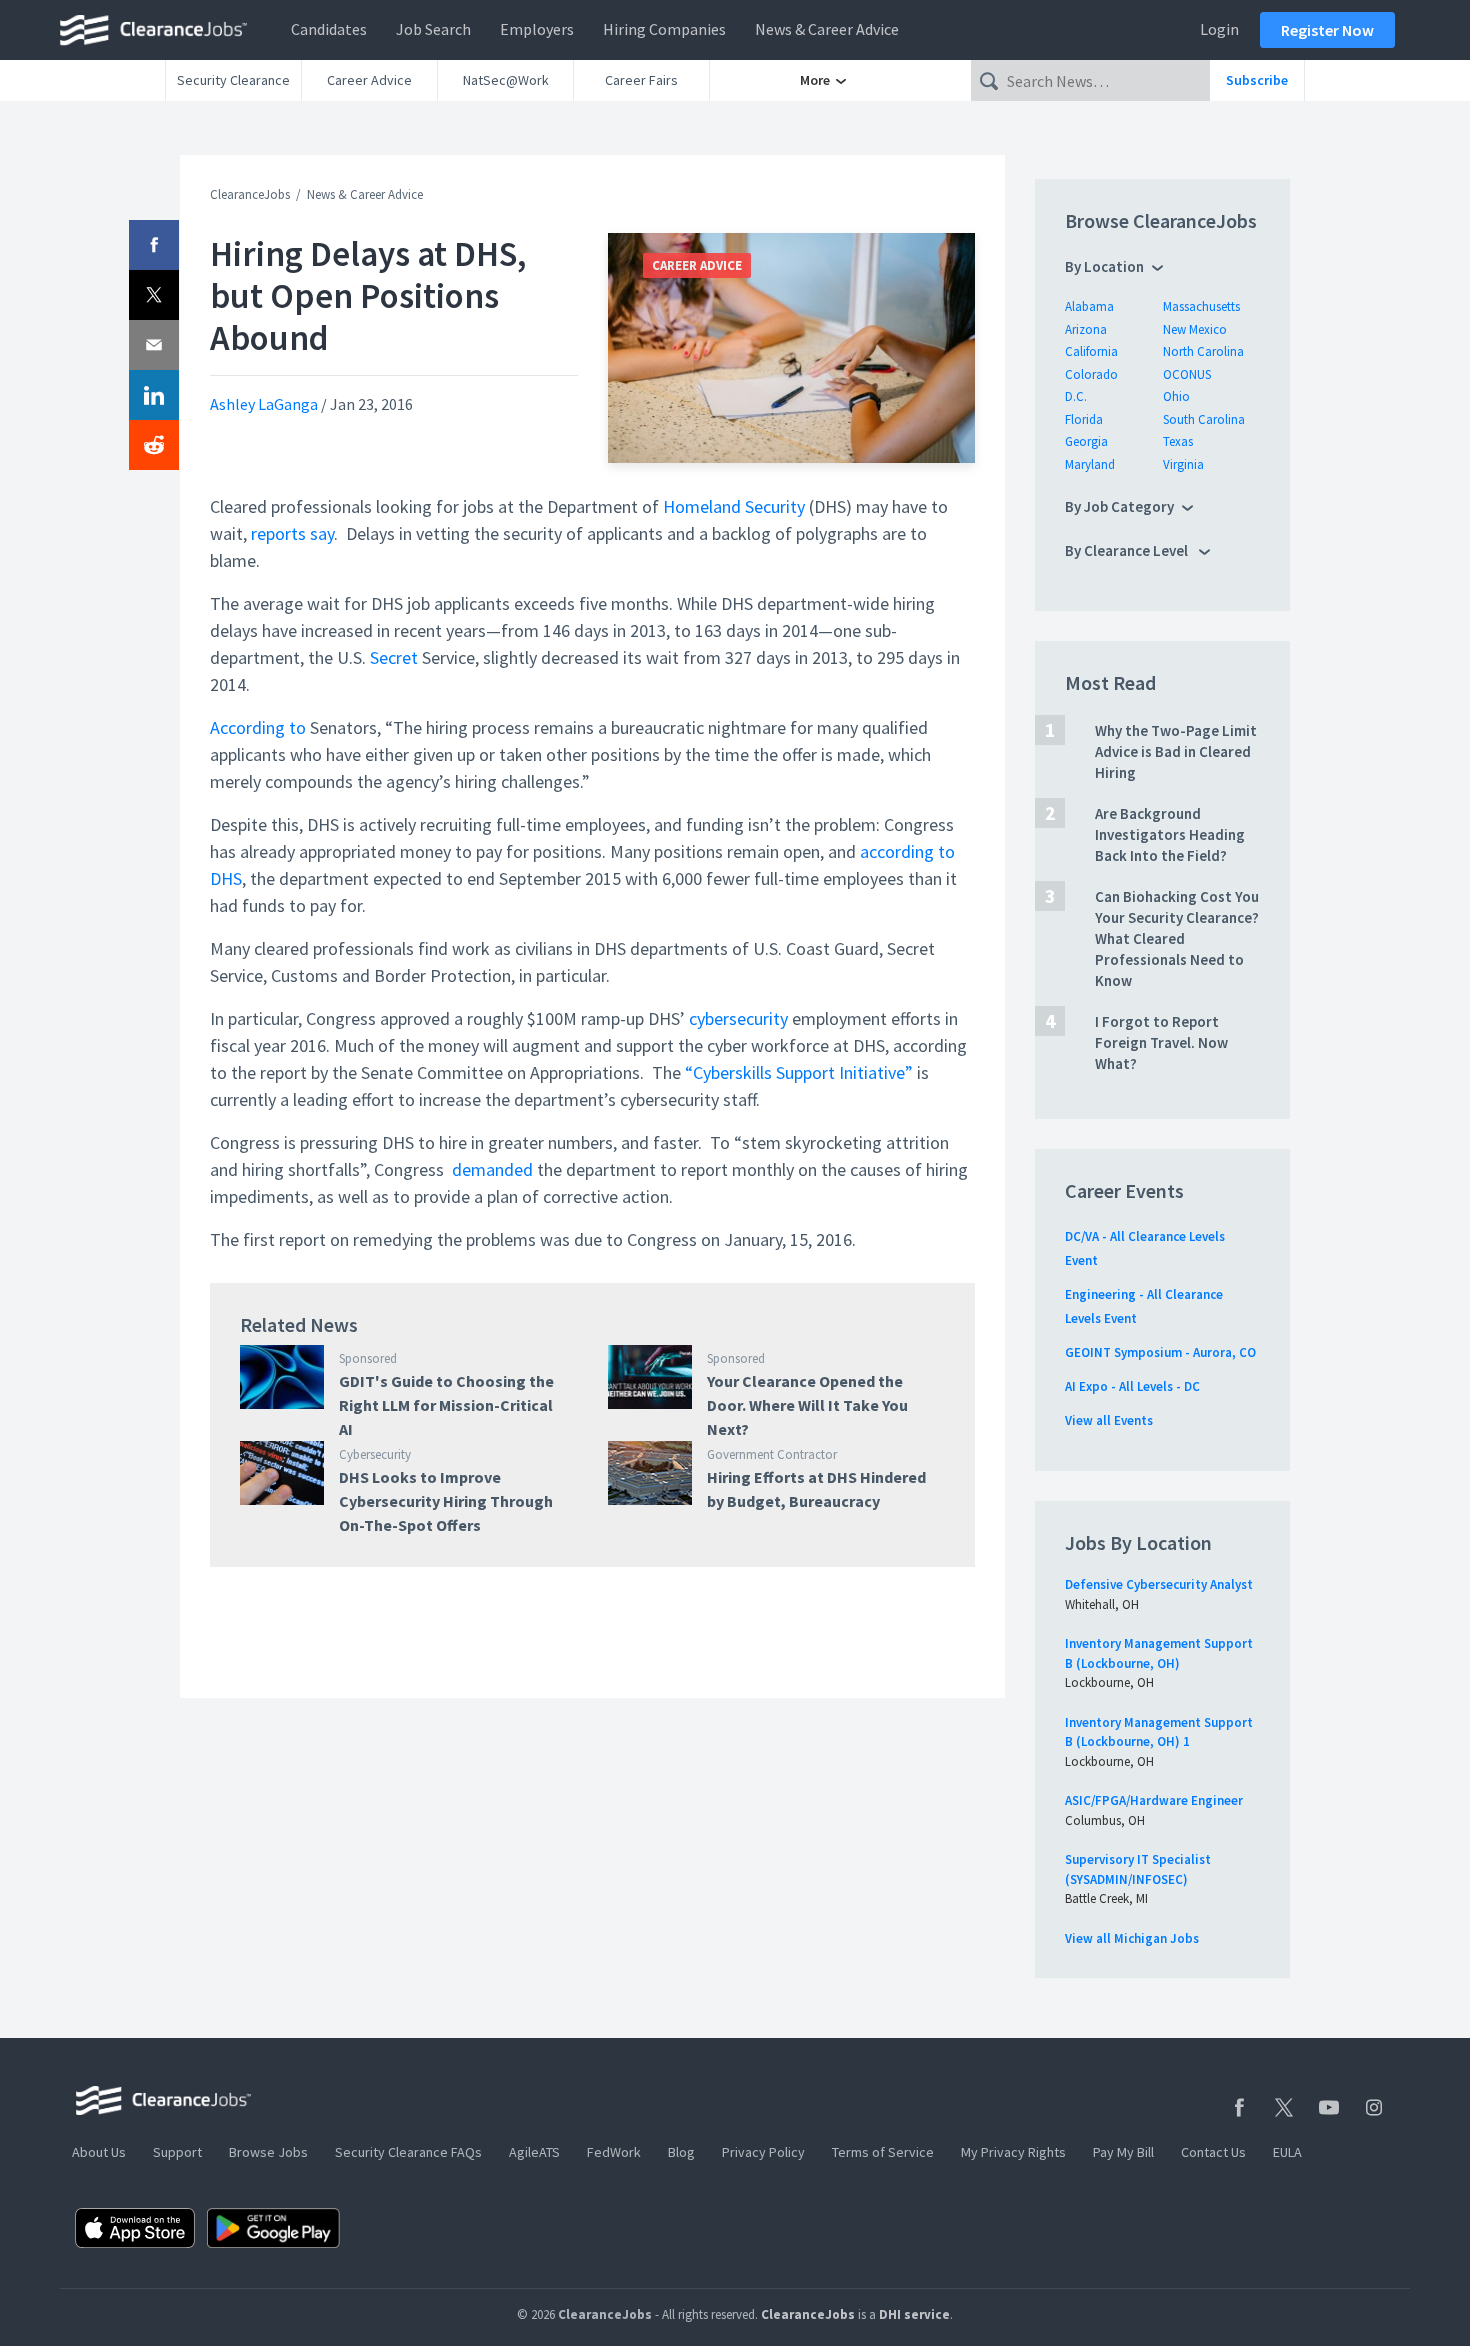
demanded (492, 1169)
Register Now (1327, 30)
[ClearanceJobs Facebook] (1239, 2107)
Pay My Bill (1123, 2152)
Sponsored (368, 1358)
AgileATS (534, 2152)
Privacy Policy (763, 2152)
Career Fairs (641, 80)
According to (258, 727)
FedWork (614, 2152)
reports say (292, 533)
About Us (99, 2152)
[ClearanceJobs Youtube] (1329, 2107)
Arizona (1086, 329)
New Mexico (1195, 329)
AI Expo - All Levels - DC (1132, 1386)
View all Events (1109, 1420)
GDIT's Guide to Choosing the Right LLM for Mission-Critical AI (446, 1405)
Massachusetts (1201, 306)
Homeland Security (734, 506)
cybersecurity (738, 1018)
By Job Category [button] (1119, 506)
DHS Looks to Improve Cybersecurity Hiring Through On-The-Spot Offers (446, 1501)
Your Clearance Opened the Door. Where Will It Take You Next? (807, 1405)
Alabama (1089, 306)
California (1091, 351)
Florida (1084, 419)
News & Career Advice (827, 29)
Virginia (1183, 464)
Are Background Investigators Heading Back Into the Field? (1170, 834)
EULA (1287, 2152)
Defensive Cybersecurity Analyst (1159, 1584)
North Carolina (1203, 351)
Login (1219, 29)
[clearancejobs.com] (159, 30)
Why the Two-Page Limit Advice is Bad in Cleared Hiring (1176, 751)
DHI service (914, 2314)
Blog (681, 2152)
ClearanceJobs (250, 194)
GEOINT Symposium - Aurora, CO (1160, 1352)
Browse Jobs (268, 2152)
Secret (394, 657)
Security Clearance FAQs (408, 2152)
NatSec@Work (506, 80)
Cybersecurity (375, 1454)
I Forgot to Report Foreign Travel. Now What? (1161, 1042)
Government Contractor (772, 1454)
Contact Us (1213, 2152)
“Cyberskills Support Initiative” (799, 1072)
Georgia (1086, 441)
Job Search (433, 29)
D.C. (1076, 396)
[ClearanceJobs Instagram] (1374, 2107)
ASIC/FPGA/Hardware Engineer (1154, 1800)
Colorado (1091, 374)
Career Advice (369, 80)
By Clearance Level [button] (1128, 550)
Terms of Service (883, 2152)
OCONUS (1187, 374)
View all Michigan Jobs (1132, 1938)
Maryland (1090, 464)
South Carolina (1204, 419)
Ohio (1176, 396)
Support (177, 2152)
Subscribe (1257, 80)
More (816, 80)
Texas (1178, 441)
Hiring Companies (664, 29)
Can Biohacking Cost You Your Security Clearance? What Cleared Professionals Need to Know (1177, 938)
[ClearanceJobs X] (1284, 2107)
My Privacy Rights (1013, 2152)
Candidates (329, 29)
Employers (537, 29)
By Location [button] (1104, 266)
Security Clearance (233, 80)
